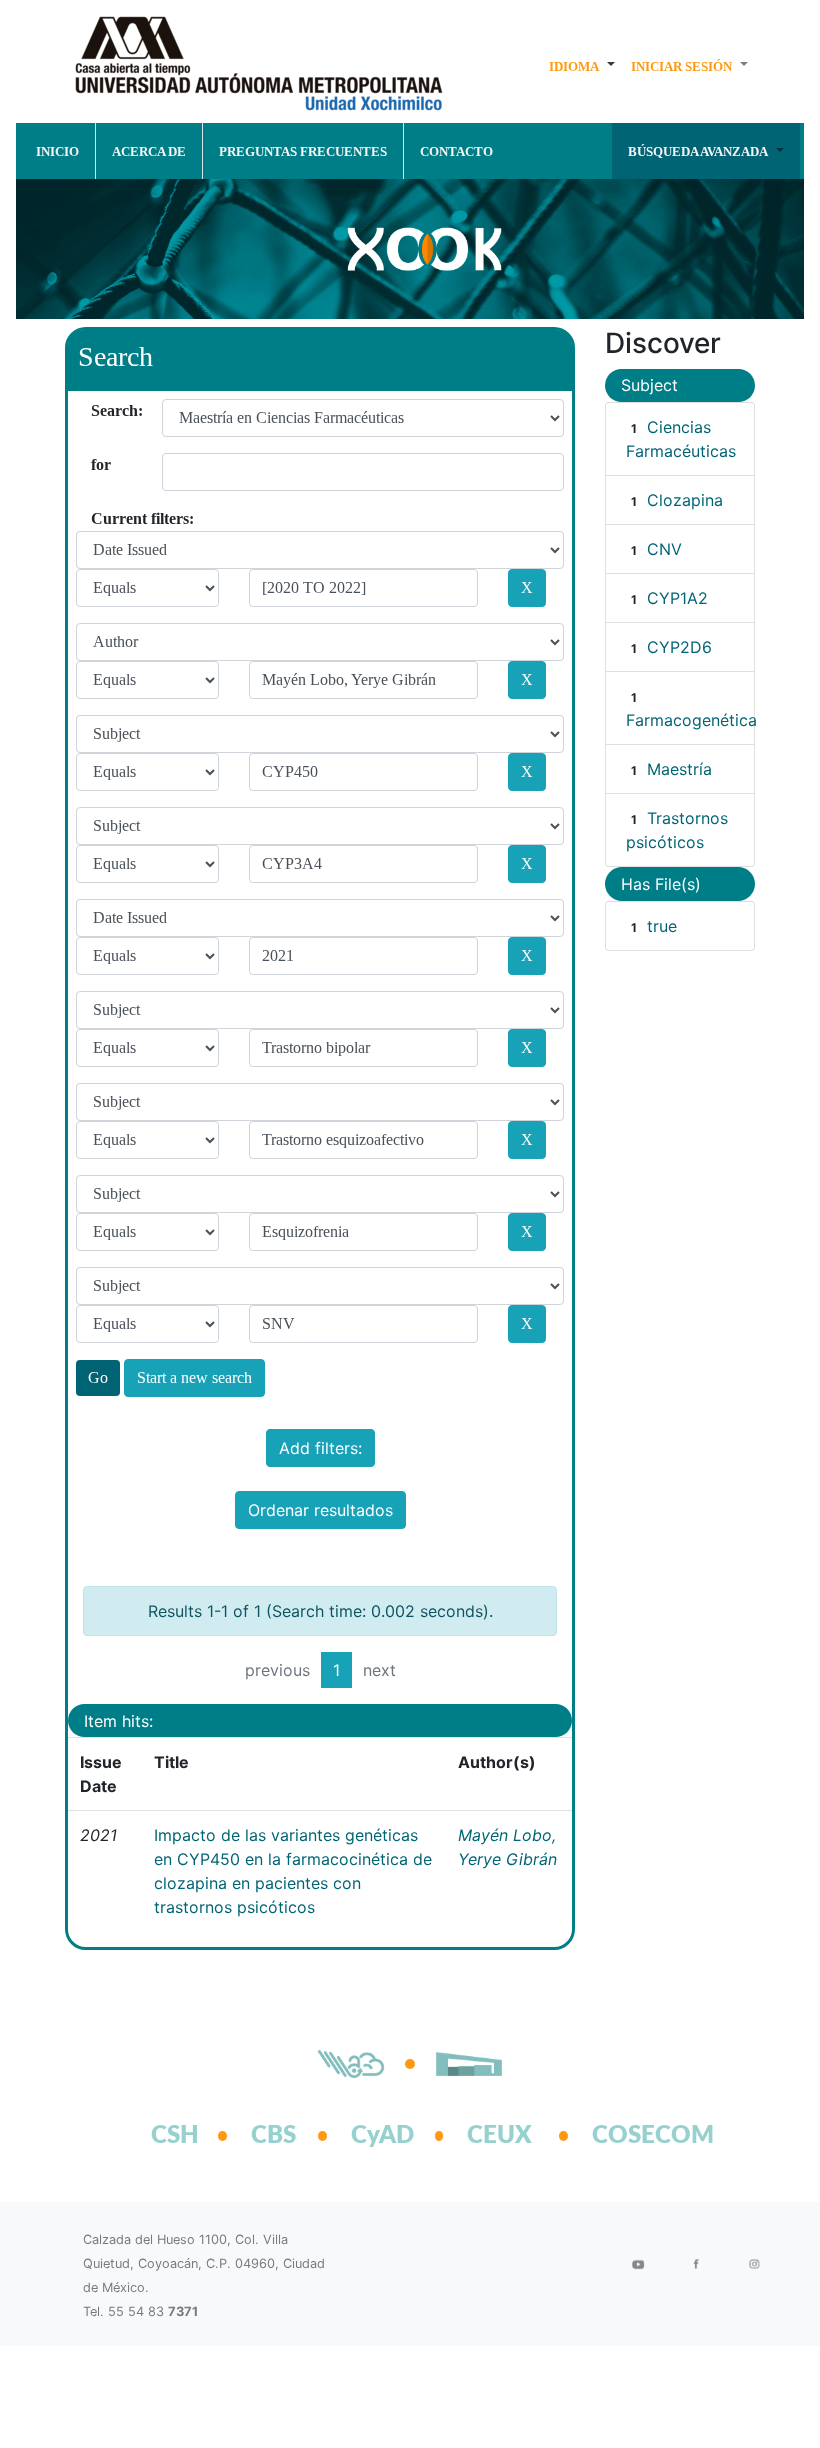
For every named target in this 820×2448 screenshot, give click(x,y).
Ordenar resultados (320, 1510)
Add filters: (320, 1448)
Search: (98, 410)
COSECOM (631, 2136)
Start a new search (194, 1377)
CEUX (499, 2136)
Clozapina (685, 500)
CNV (664, 549)
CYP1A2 (677, 598)
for (98, 464)
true (662, 926)
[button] (582, 66)
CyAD (382, 2136)
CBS (273, 2136)
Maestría (679, 769)
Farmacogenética (691, 720)
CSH (175, 2136)
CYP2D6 (679, 647)
